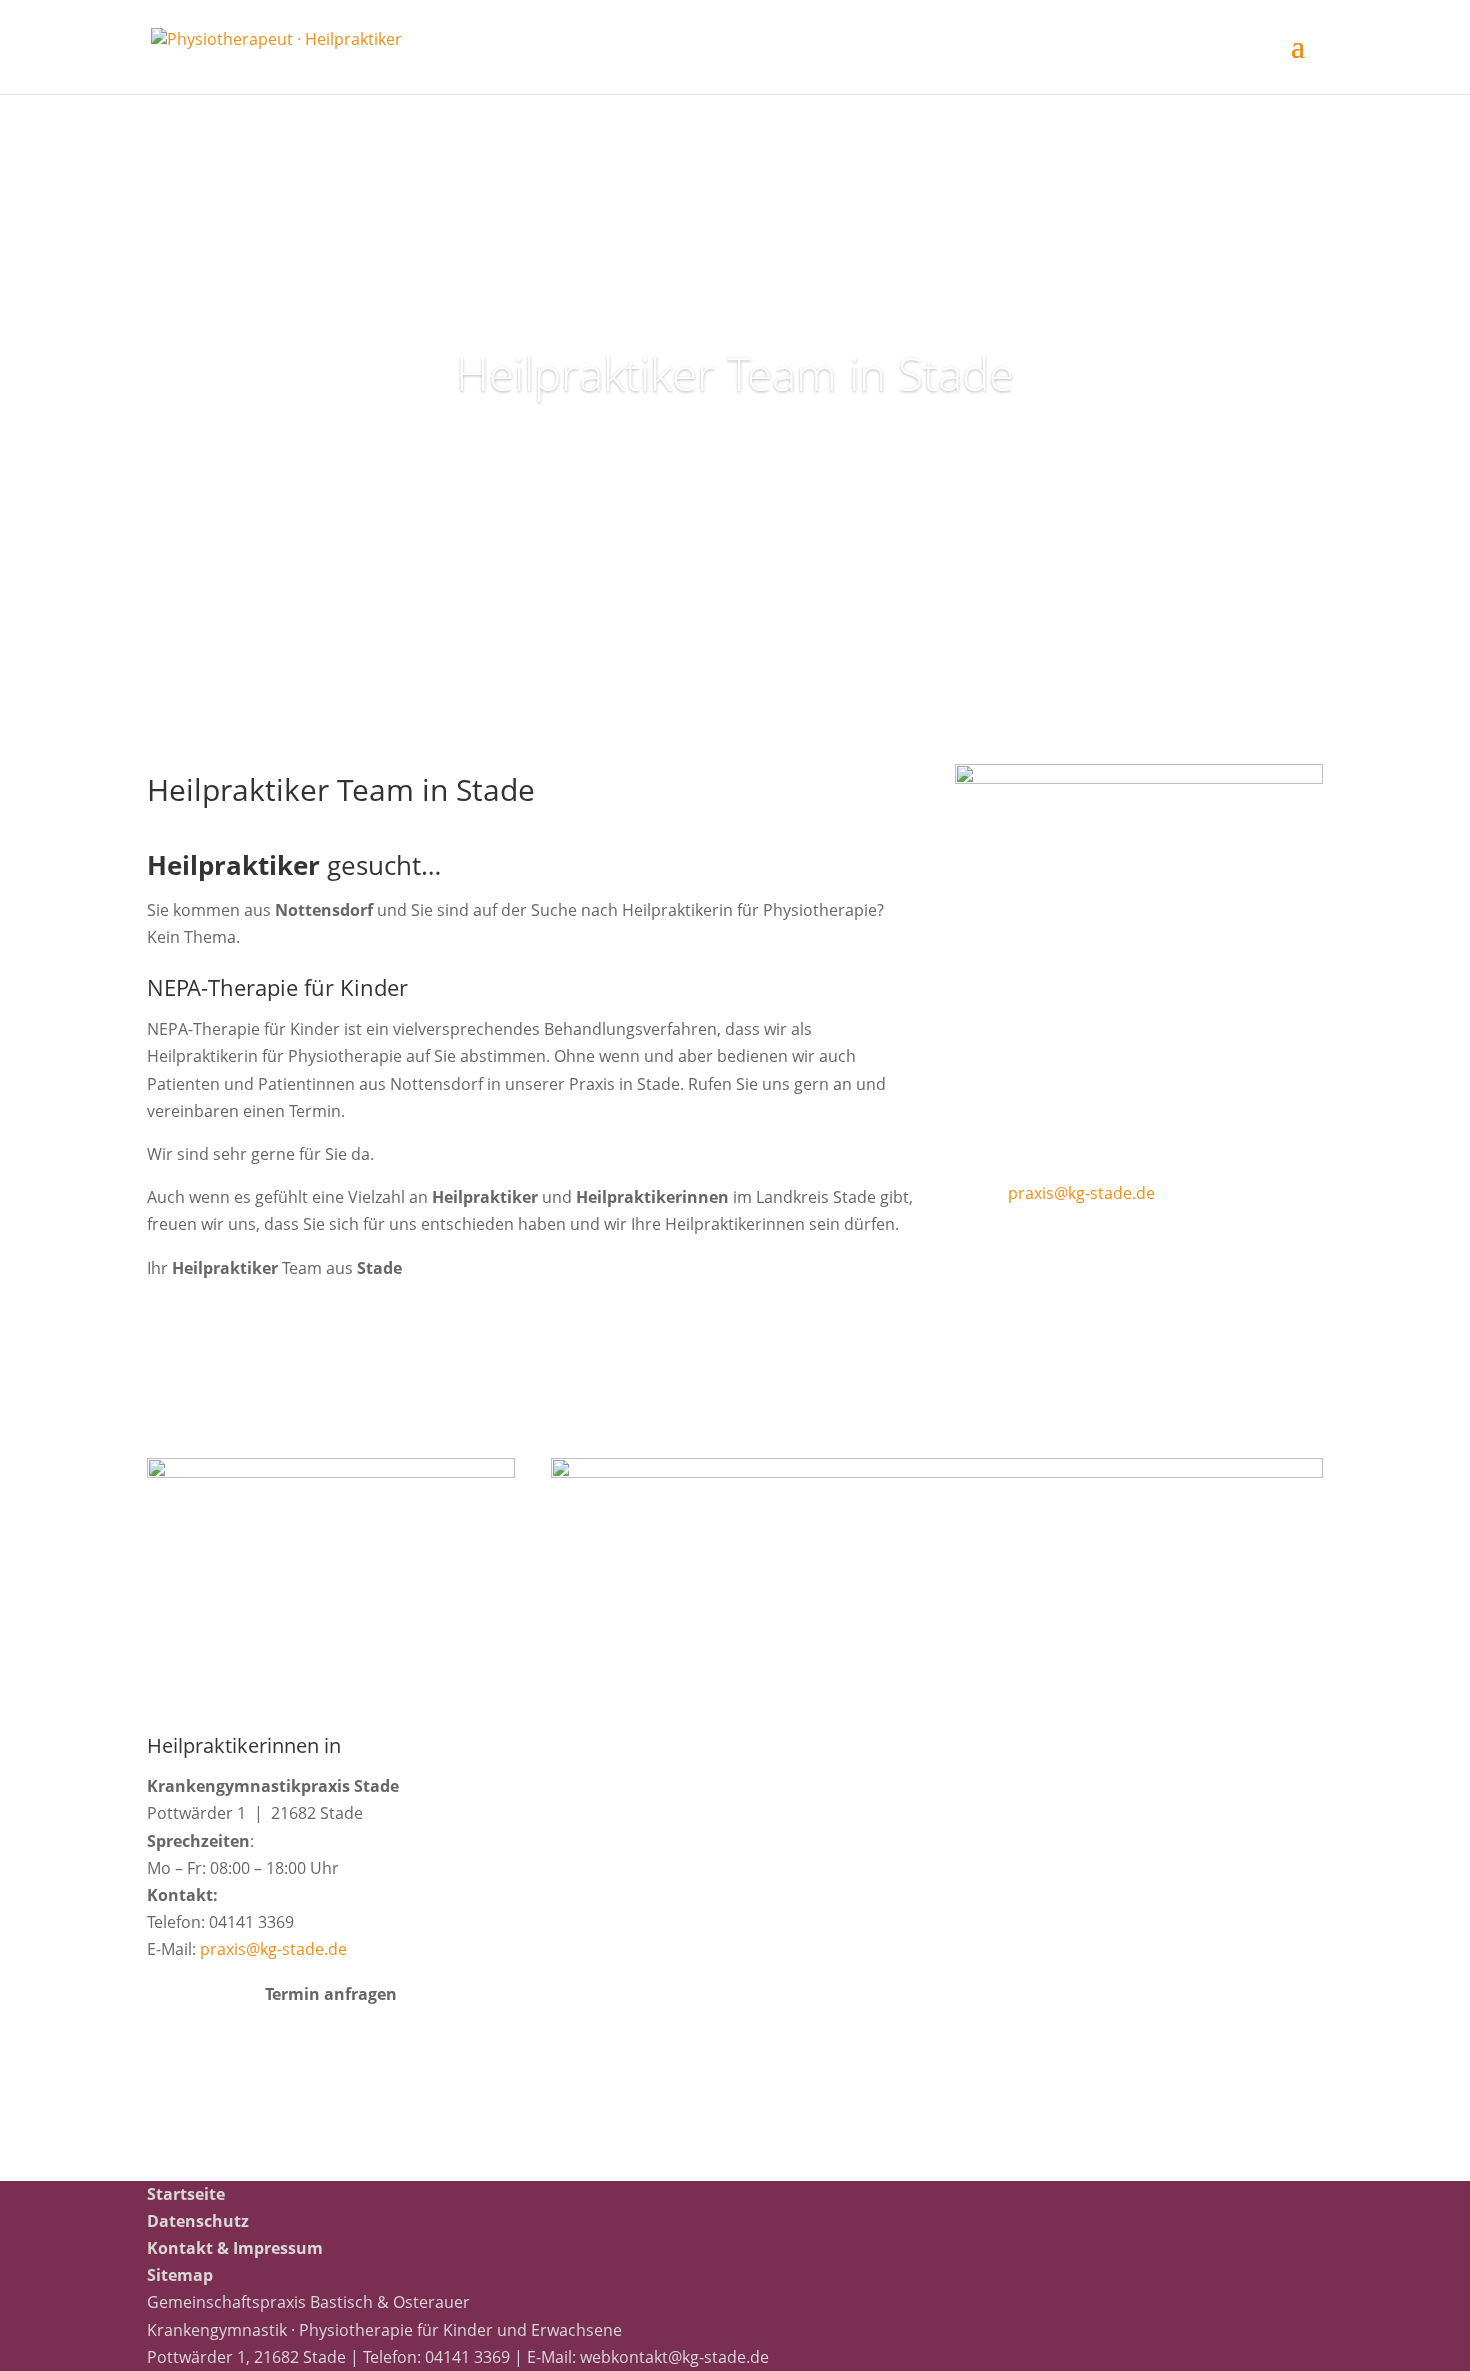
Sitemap (180, 2275)
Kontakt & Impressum (235, 2248)
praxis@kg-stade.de (1081, 1193)
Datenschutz (198, 2221)
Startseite (186, 2194)
